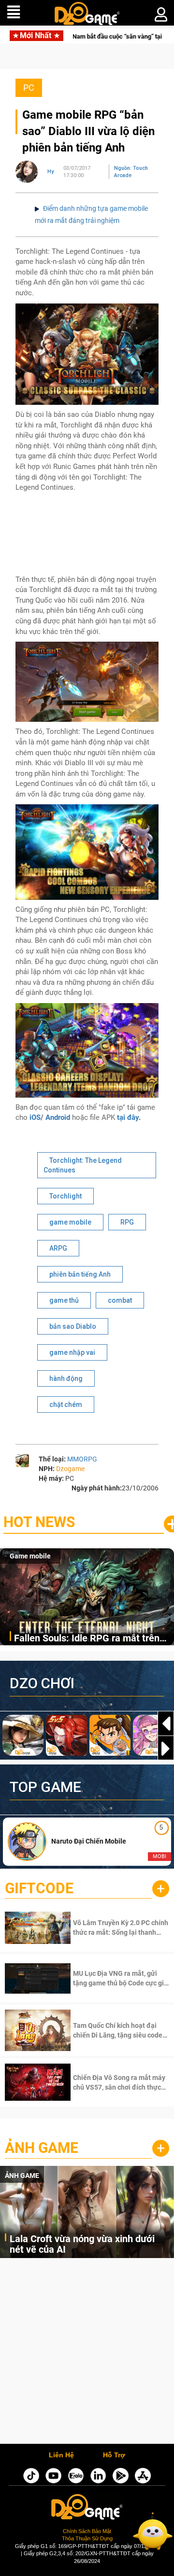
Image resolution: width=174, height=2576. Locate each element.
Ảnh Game (42, 2148)
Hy (51, 172)
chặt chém (66, 1405)
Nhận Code (108, 1928)
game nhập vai (72, 1352)
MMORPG (82, 1459)
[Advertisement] (87, 2353)
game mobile (70, 1222)
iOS (35, 1117)
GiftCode (39, 1888)
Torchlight (65, 1196)
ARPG (58, 1248)
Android (58, 1117)
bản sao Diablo (73, 1326)
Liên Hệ (61, 2455)
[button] (166, 1749)
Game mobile (30, 1556)
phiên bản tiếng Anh (80, 1274)
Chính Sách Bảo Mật (87, 2531)
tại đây (128, 1117)
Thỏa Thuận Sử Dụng (87, 2538)
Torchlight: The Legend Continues (83, 1165)
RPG (127, 1222)
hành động (66, 1378)
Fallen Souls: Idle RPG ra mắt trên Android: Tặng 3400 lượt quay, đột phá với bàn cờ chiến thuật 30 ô (87, 1639)
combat (120, 1300)
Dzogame (70, 1469)
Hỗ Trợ (114, 2455)
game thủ (64, 1300)
